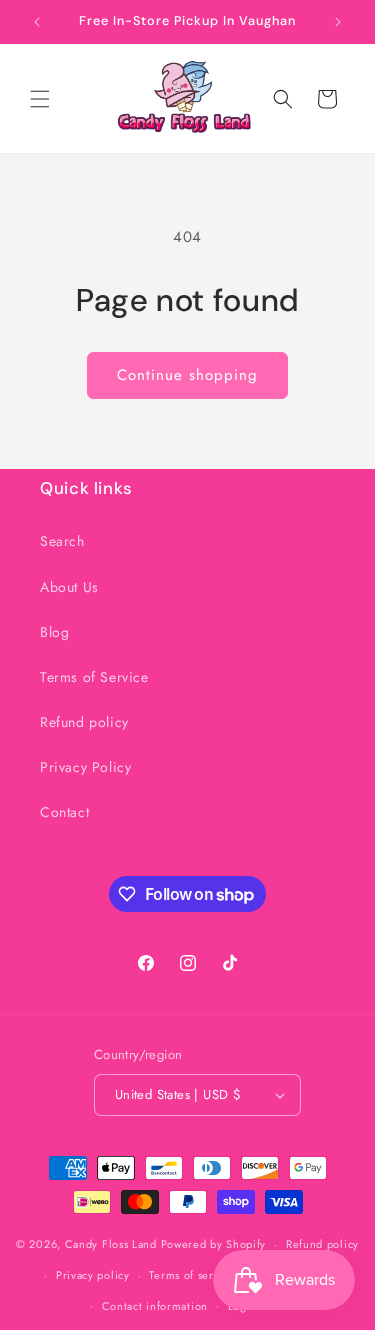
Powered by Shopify (214, 1244)
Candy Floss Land (113, 1244)
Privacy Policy (85, 767)
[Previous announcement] (37, 22)
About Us (69, 587)
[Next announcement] (338, 22)
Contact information (155, 1306)
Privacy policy (93, 1275)
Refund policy (84, 722)
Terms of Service (94, 677)
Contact (64, 812)
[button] (40, 99)
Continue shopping (187, 375)
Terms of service (192, 1275)
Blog (54, 632)
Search (62, 541)
